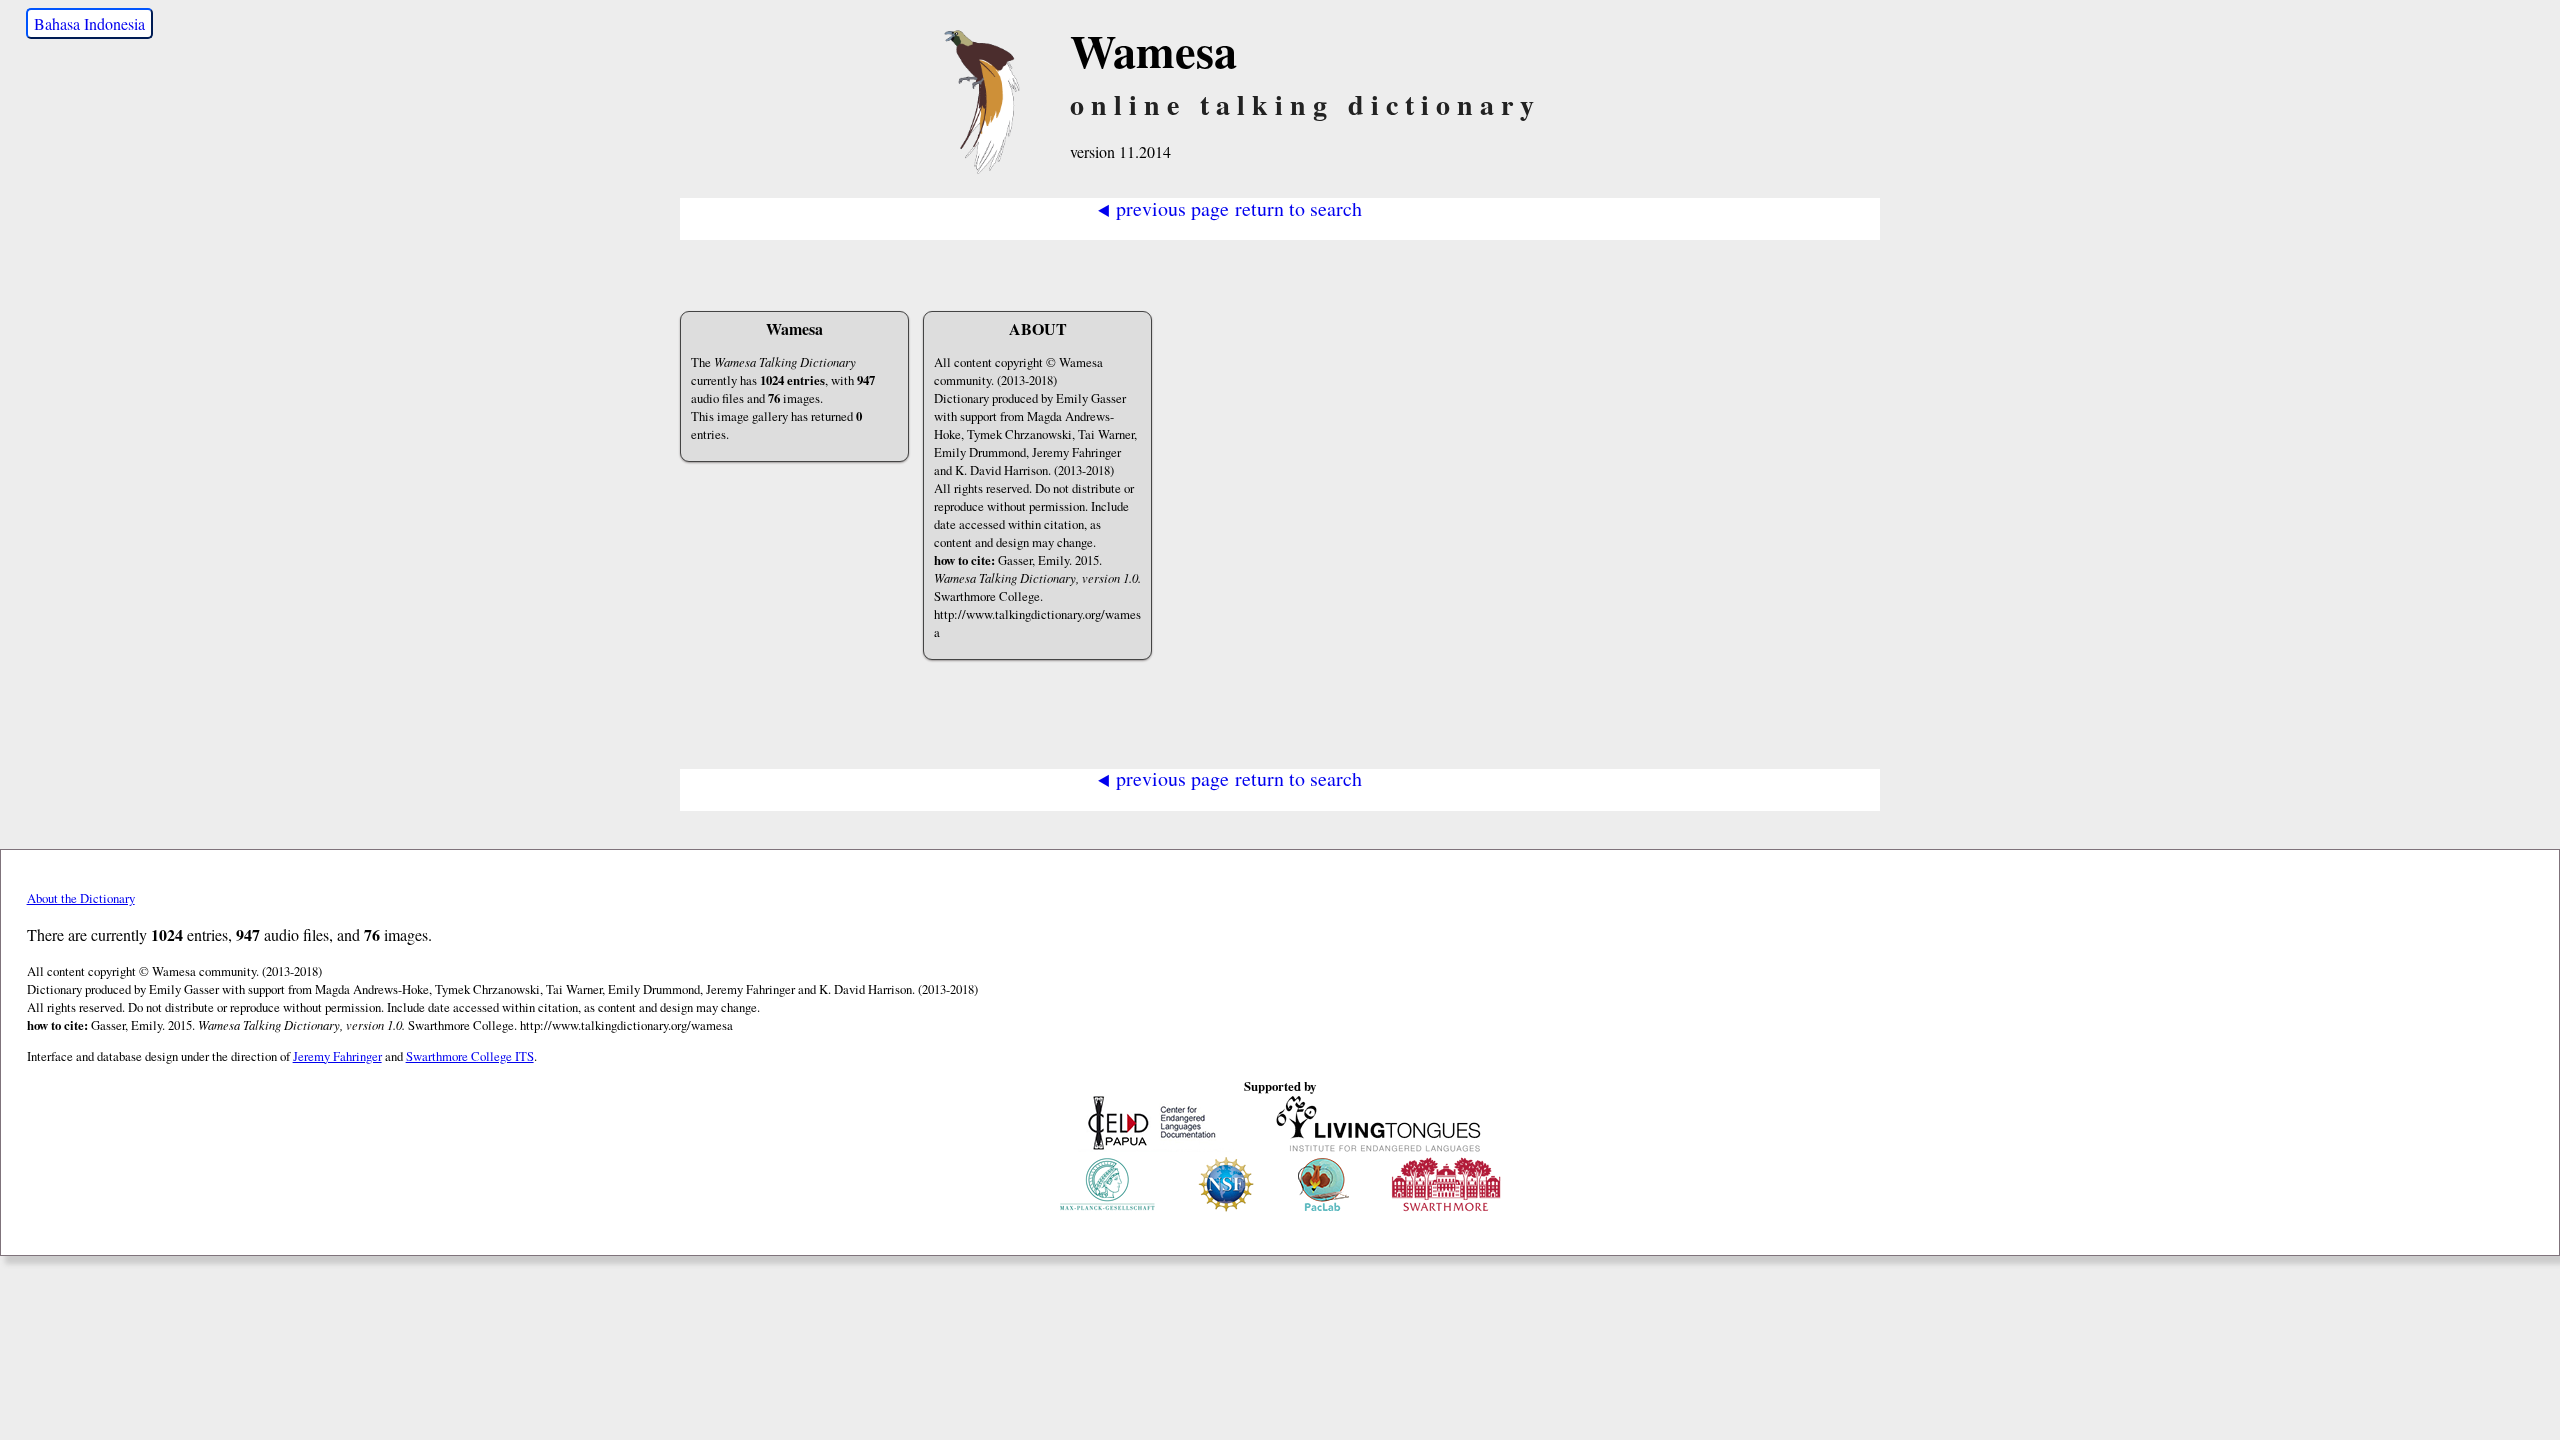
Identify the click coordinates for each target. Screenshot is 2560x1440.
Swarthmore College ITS (470, 1056)
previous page (1163, 207)
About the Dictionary (81, 898)
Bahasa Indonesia (89, 23)
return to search (1298, 207)
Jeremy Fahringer (337, 1056)
